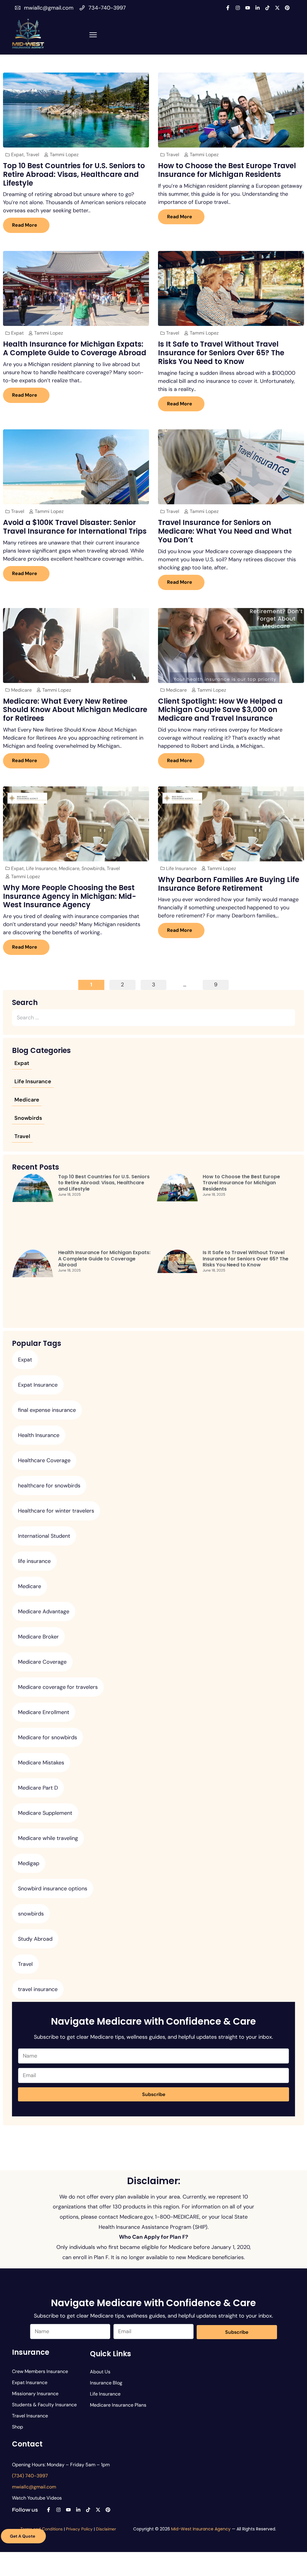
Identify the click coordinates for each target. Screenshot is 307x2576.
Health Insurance (39, 1435)
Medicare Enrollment (44, 1712)
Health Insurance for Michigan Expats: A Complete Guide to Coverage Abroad (75, 348)
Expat (18, 155)
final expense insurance (47, 1410)
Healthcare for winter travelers (56, 1511)
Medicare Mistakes (41, 1763)
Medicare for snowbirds (48, 1737)
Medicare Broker (38, 1637)
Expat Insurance (38, 1385)
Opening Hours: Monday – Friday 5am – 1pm (61, 2465)
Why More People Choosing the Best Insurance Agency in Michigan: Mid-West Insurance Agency (70, 896)
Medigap (29, 1863)
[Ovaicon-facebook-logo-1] (228, 8)
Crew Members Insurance (40, 2371)
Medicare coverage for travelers (58, 1687)
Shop (18, 2427)
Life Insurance (41, 868)
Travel (33, 155)
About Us (100, 2372)
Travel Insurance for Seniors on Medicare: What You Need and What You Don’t (225, 531)
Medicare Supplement (45, 1813)
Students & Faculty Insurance (44, 2405)
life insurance (34, 1561)
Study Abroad (35, 1939)
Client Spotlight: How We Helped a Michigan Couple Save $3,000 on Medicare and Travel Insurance (220, 710)
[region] (229, 2533)
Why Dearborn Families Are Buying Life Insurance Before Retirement (229, 884)
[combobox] (152, 1018)
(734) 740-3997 (30, 2476)
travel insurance (38, 1989)
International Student (44, 1536)
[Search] (294, 1018)
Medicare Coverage (42, 1662)
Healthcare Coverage (44, 1460)
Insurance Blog (106, 2383)
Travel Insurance (30, 2416)
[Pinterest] (287, 8)
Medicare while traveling (48, 1838)
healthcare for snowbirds (49, 1486)
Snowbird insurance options (53, 1889)
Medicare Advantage (44, 1611)
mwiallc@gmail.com (49, 8)
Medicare (21, 690)
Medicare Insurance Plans (118, 2405)
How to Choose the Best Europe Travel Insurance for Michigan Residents (227, 170)
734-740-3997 (107, 8)
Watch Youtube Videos (37, 2498)
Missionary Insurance (35, 2394)
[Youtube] (248, 8)
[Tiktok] (267, 8)
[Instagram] (238, 8)
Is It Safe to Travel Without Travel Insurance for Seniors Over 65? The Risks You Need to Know (221, 353)
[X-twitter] (277, 8)
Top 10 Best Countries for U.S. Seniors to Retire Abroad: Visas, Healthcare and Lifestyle (74, 174)
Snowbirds (93, 868)
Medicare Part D (38, 1788)
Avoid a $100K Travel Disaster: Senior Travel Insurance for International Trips (75, 527)
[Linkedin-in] (258, 8)
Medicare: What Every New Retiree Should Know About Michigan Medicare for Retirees (75, 710)
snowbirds (31, 1914)
